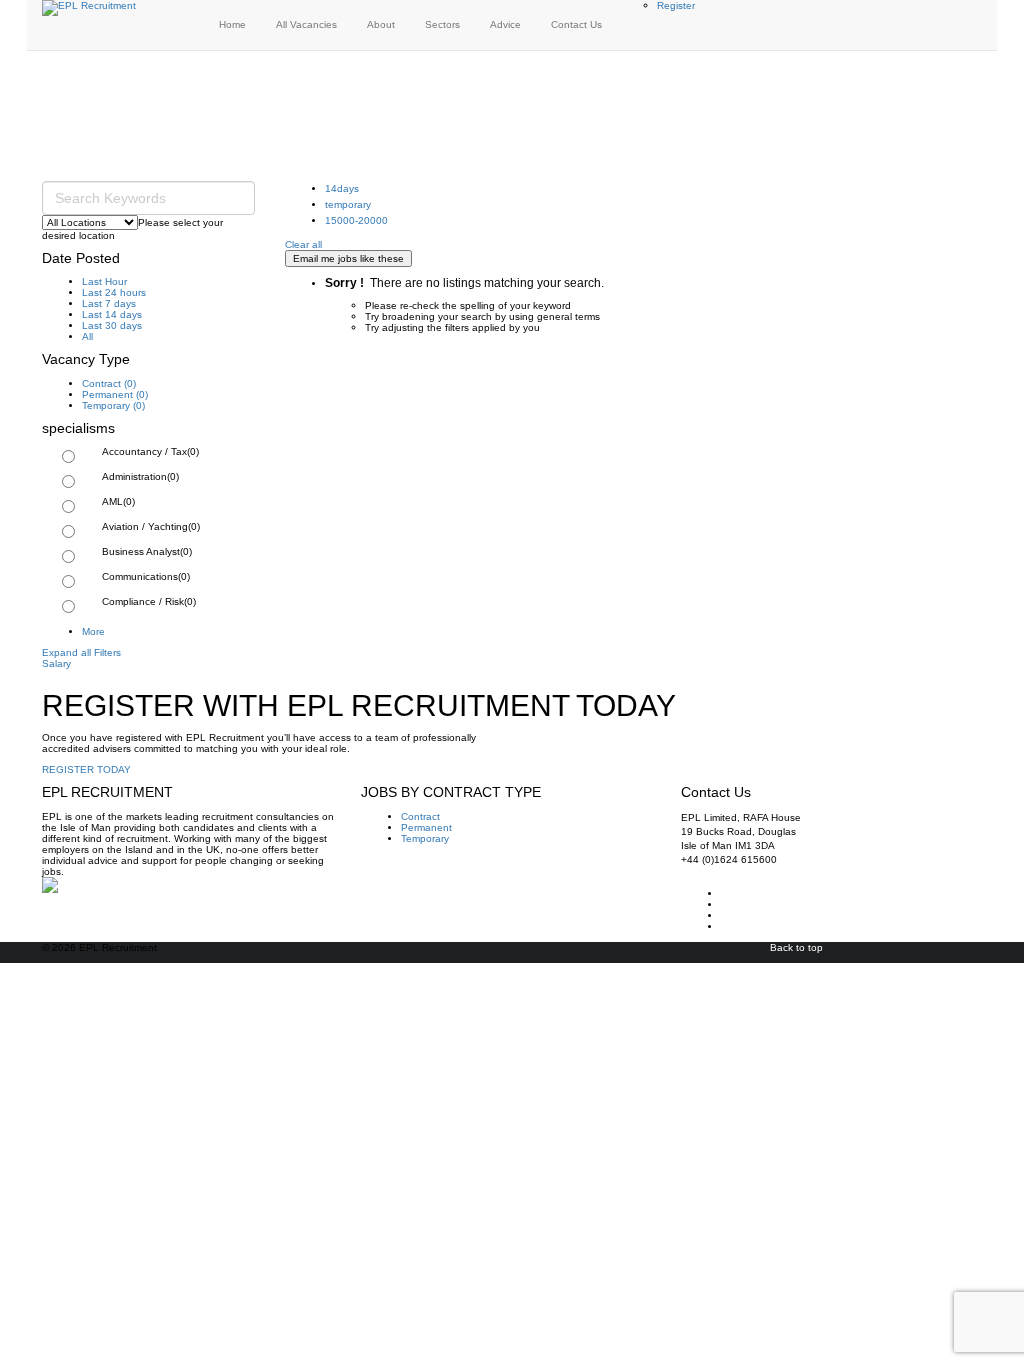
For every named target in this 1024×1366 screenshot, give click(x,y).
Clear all (303, 244)
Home (232, 24)
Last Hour (104, 281)
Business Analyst (147, 551)
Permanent (115, 394)
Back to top (796, 947)
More (93, 631)
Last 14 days (112, 314)
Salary (56, 663)
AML (118, 501)
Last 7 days (109, 303)
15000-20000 (356, 220)
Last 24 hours (114, 292)
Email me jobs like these (348, 258)
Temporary (113, 405)
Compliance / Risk (149, 601)
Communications (146, 576)
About (381, 24)
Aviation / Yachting (151, 526)
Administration (140, 476)
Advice (505, 24)
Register (676, 5)
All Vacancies (306, 24)
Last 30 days (112, 325)
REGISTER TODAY (86, 769)
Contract (109, 383)
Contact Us (576, 24)
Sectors (442, 24)
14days (342, 188)
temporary (348, 204)
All (87, 336)
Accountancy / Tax (150, 451)
